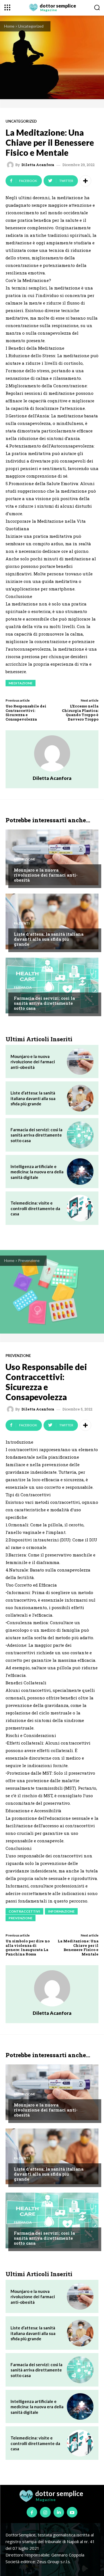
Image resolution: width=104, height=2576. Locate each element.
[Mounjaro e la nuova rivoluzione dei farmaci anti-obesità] (52, 857)
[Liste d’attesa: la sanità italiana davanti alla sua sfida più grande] (52, 921)
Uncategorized (31, 26)
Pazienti (22, 923)
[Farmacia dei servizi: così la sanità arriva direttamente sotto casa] (52, 986)
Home (9, 26)
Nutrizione (25, 859)
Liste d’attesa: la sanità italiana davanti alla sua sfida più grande (49, 939)
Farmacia (23, 987)
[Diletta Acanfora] (11, 165)
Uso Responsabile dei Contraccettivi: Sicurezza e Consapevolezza (26, 713)
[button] (97, 7)
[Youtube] (72, 2512)
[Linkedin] (59, 2512)
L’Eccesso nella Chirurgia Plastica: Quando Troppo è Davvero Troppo (80, 713)
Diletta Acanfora (38, 165)
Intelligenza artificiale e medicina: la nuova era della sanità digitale (37, 1172)
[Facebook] (32, 2512)
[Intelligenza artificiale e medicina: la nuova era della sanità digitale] (80, 1172)
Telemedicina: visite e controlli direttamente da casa (35, 1208)
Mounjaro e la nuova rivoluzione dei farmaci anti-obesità (46, 875)
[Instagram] (45, 2512)
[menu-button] (7, 7)
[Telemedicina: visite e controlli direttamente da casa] (80, 1208)
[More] (85, 181)
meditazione (21, 683)
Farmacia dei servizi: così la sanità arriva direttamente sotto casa (44, 1003)
